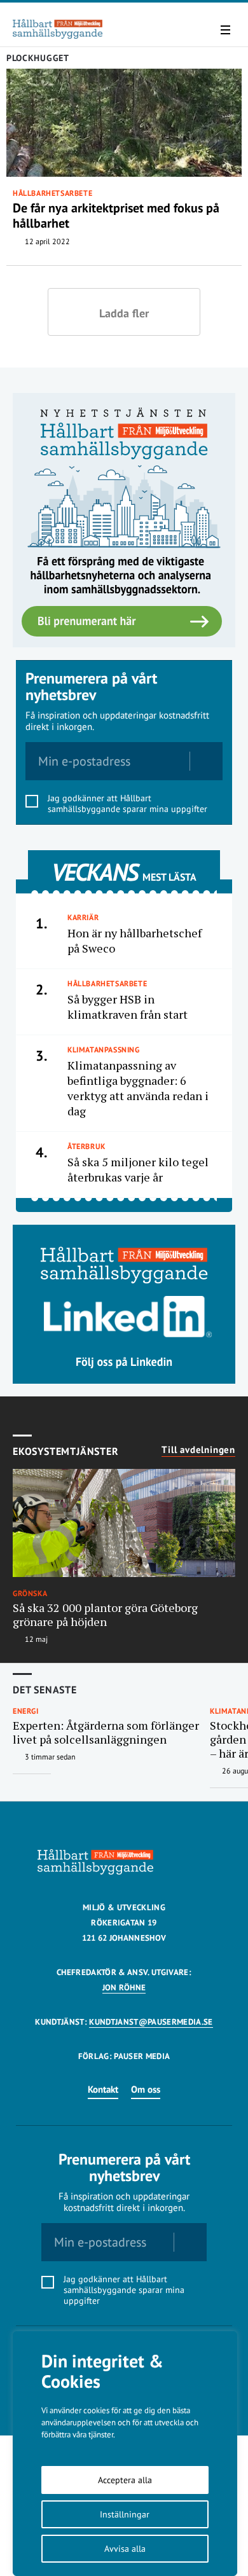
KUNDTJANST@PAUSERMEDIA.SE (151, 2022)
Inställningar (125, 2514)
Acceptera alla (125, 2480)
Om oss (146, 2089)
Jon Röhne (124, 1987)
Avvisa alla (125, 2549)
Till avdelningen (198, 1450)
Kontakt (103, 2089)
